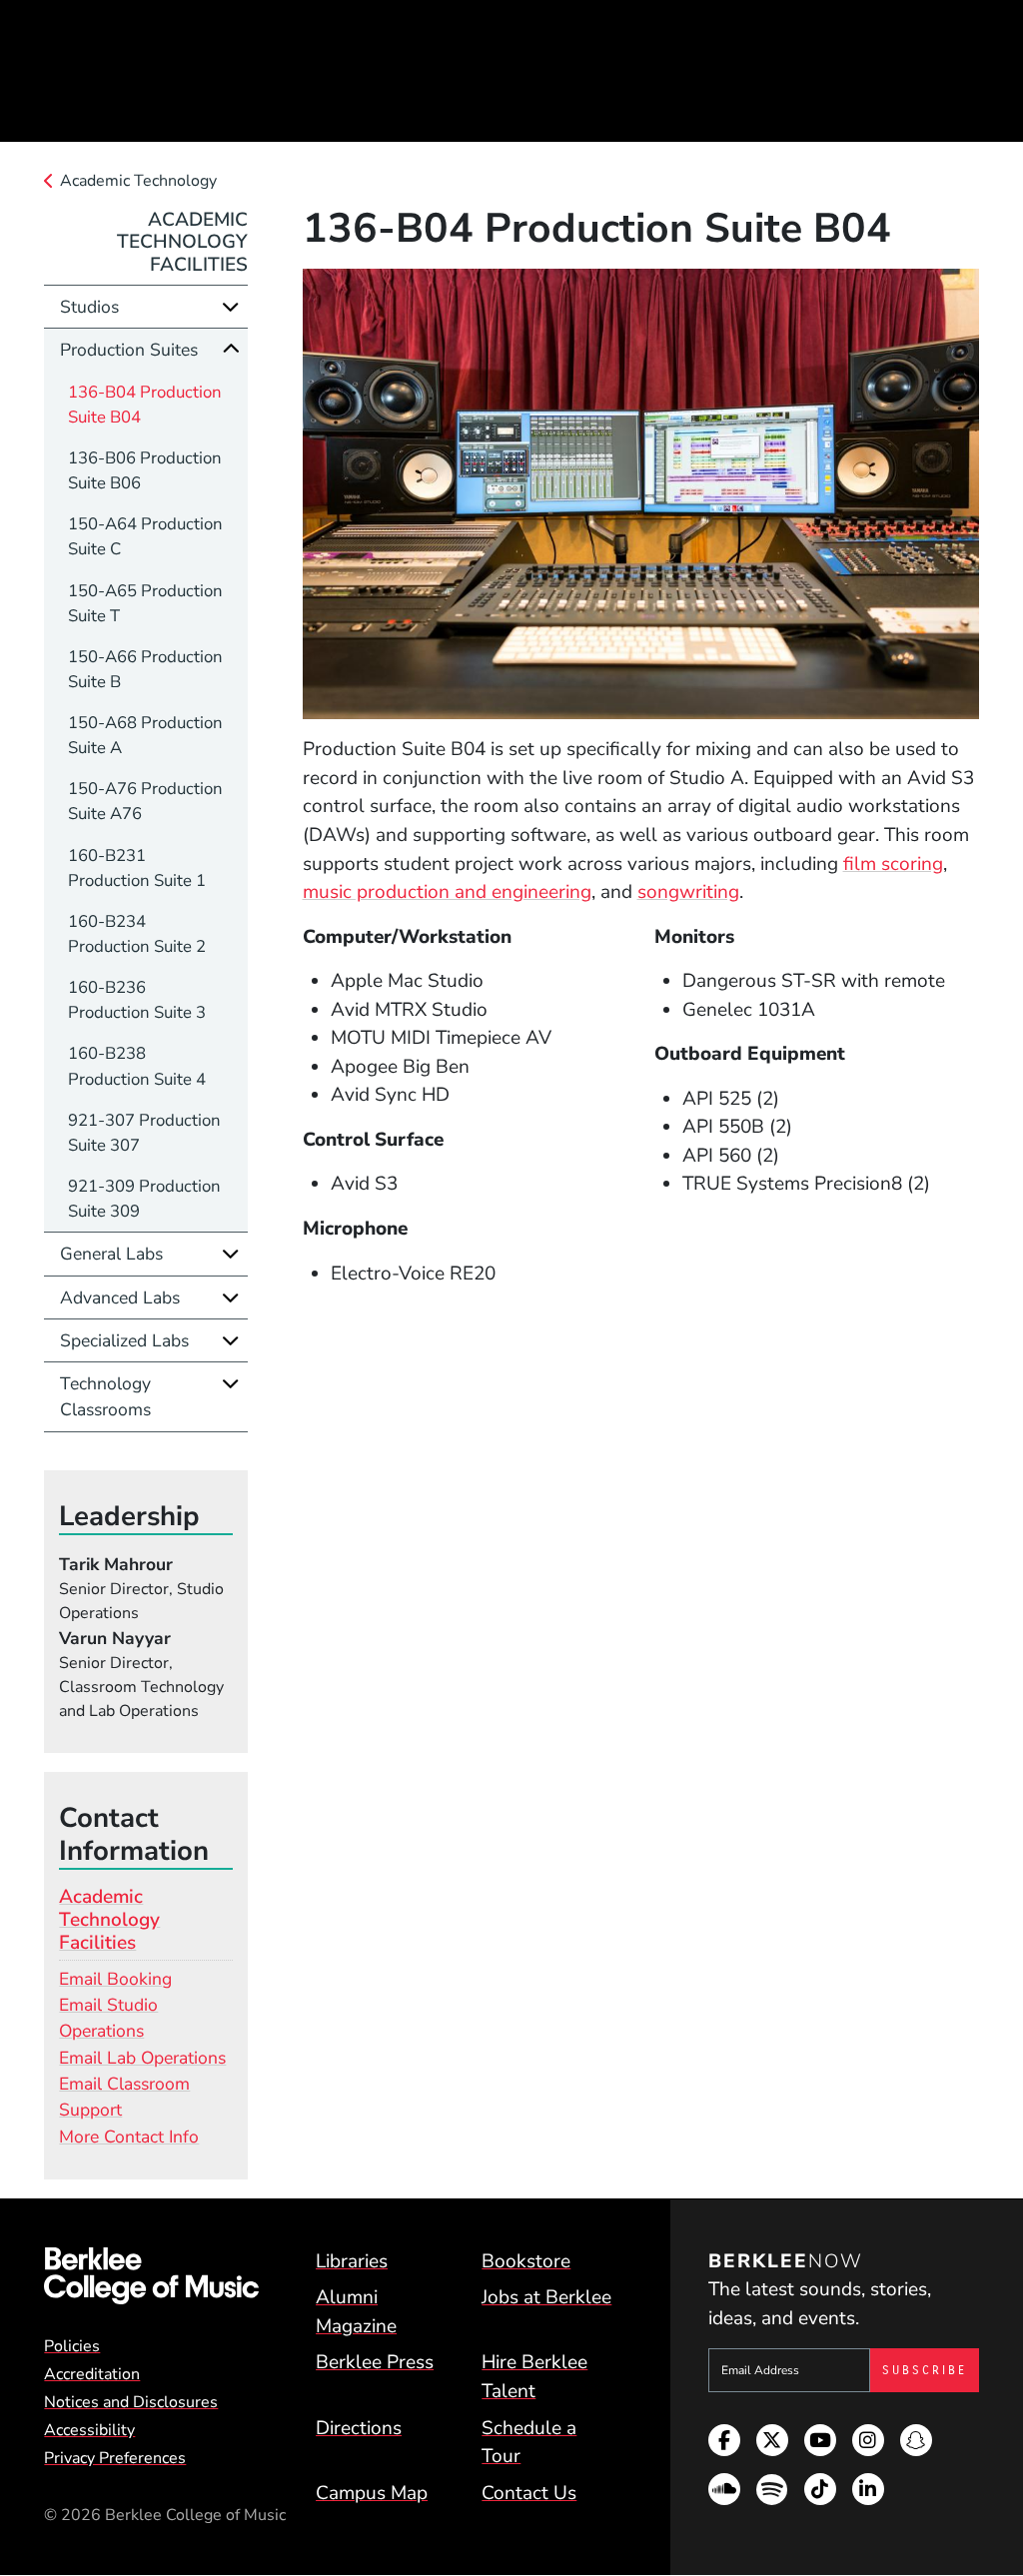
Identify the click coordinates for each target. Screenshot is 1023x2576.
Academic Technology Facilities (182, 243)
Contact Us (529, 2493)
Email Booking (115, 1979)
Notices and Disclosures (131, 2402)
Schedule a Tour (529, 2443)
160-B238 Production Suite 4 (137, 1066)
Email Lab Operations (142, 2058)
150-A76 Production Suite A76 (145, 801)
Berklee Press (375, 2362)
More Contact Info (129, 2137)
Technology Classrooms (105, 1396)
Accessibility (89, 2430)
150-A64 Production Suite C (145, 536)
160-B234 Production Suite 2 (137, 934)
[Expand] (231, 306)
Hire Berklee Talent (534, 2377)
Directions (359, 2428)
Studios (89, 307)
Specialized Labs (124, 1340)
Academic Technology (138, 181)
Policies (72, 2346)
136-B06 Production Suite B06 (145, 470)
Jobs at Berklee (546, 2297)
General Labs (111, 1254)
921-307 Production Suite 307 (144, 1133)
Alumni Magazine (356, 2312)
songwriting (688, 892)
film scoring (893, 864)
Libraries (352, 2261)
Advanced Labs (120, 1297)
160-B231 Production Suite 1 (137, 868)
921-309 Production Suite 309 (144, 1199)
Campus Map (372, 2493)
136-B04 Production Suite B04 (145, 405)
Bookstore (526, 2261)
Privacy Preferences (115, 2458)
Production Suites (129, 350)
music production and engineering (447, 892)
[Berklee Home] (151, 2276)
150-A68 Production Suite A (145, 735)
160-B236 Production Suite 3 (137, 1000)
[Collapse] (231, 349)
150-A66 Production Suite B (145, 669)
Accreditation (92, 2374)
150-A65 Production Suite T (145, 603)
